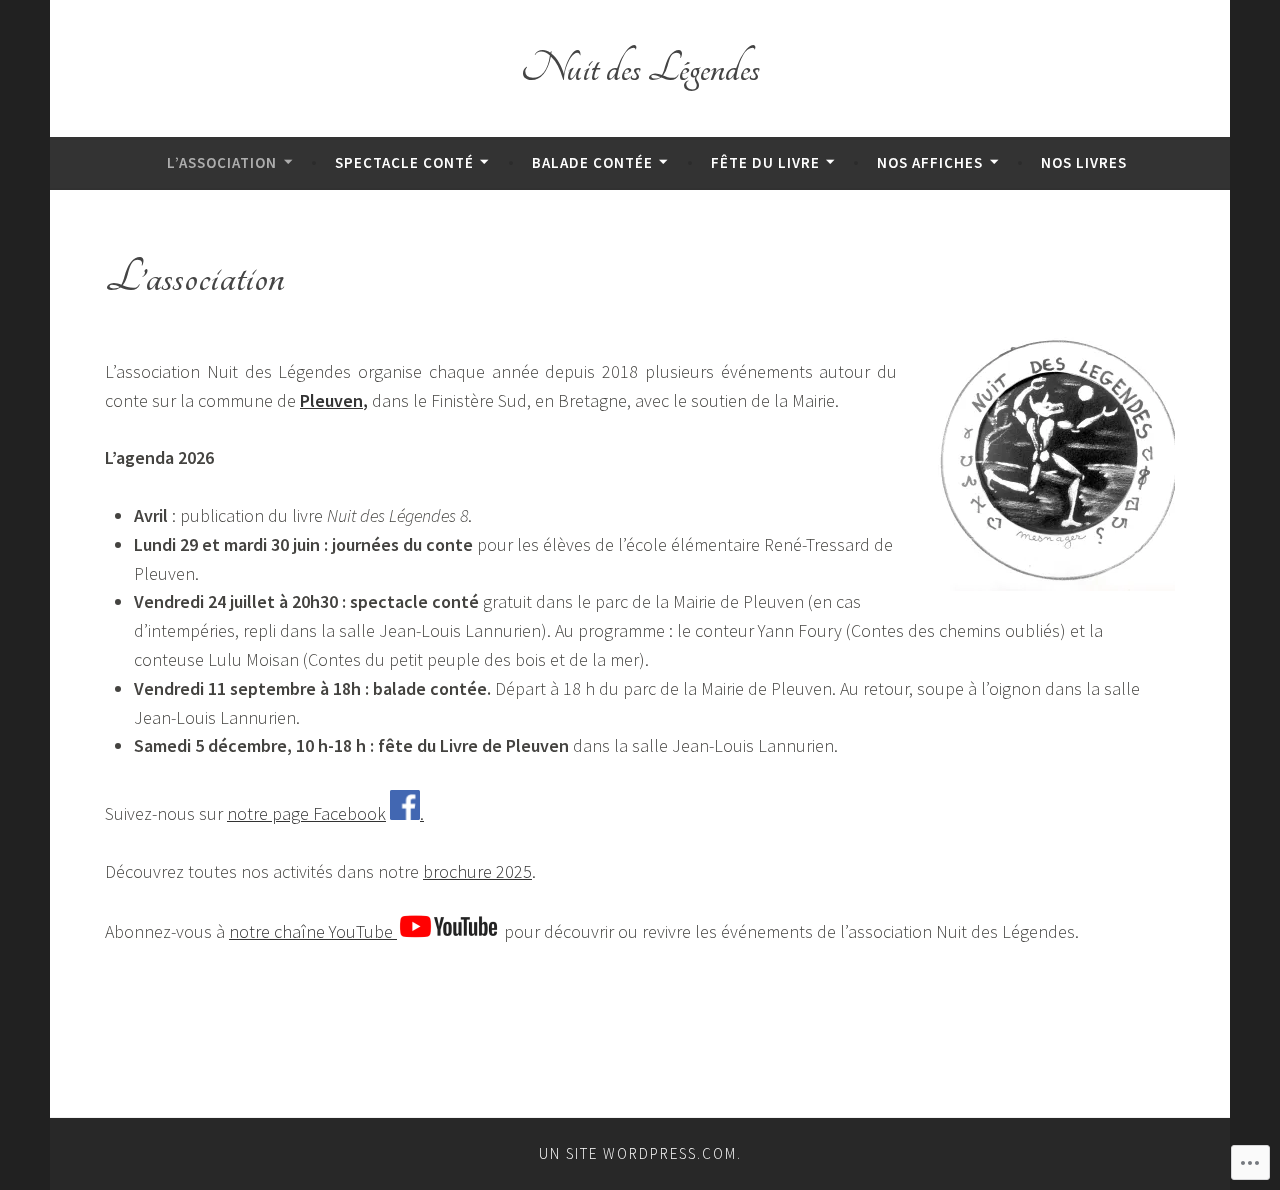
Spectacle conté (404, 162)
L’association (222, 162)
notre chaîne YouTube (313, 931)
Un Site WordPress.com (638, 1153)
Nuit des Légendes (640, 68)
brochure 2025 (477, 871)
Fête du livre (765, 162)
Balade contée (592, 162)
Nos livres (1084, 162)
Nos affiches (930, 162)
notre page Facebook (306, 813)
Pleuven (331, 400)
